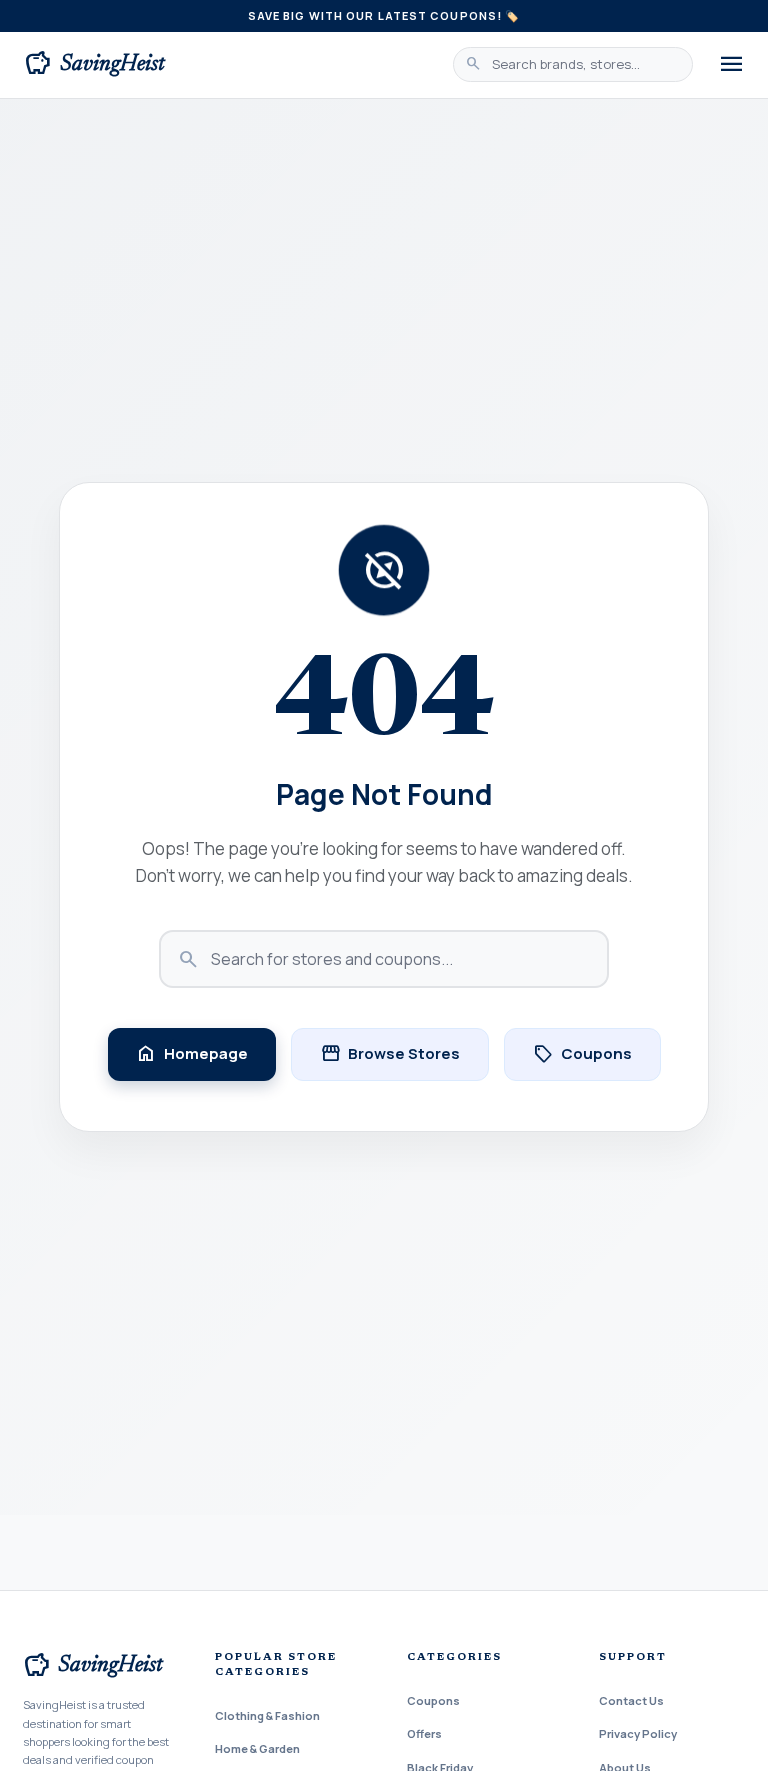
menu (731, 65)
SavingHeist (95, 64)
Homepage (192, 1054)
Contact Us (631, 1700)
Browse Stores (390, 1054)
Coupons (582, 1054)
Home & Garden (257, 1748)
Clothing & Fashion (267, 1715)
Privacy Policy (638, 1733)
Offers (424, 1733)
